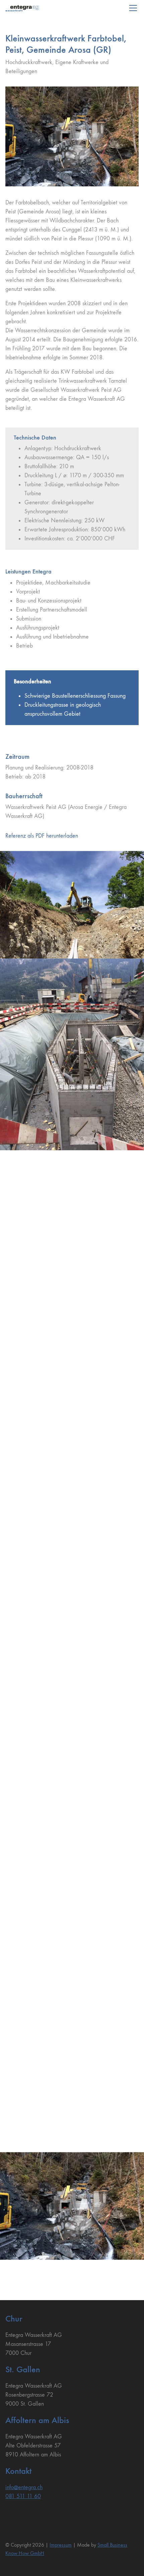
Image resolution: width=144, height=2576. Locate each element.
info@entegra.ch (24, 2487)
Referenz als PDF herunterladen (42, 836)
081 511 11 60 (23, 2496)
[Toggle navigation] (133, 8)
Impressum (61, 2545)
